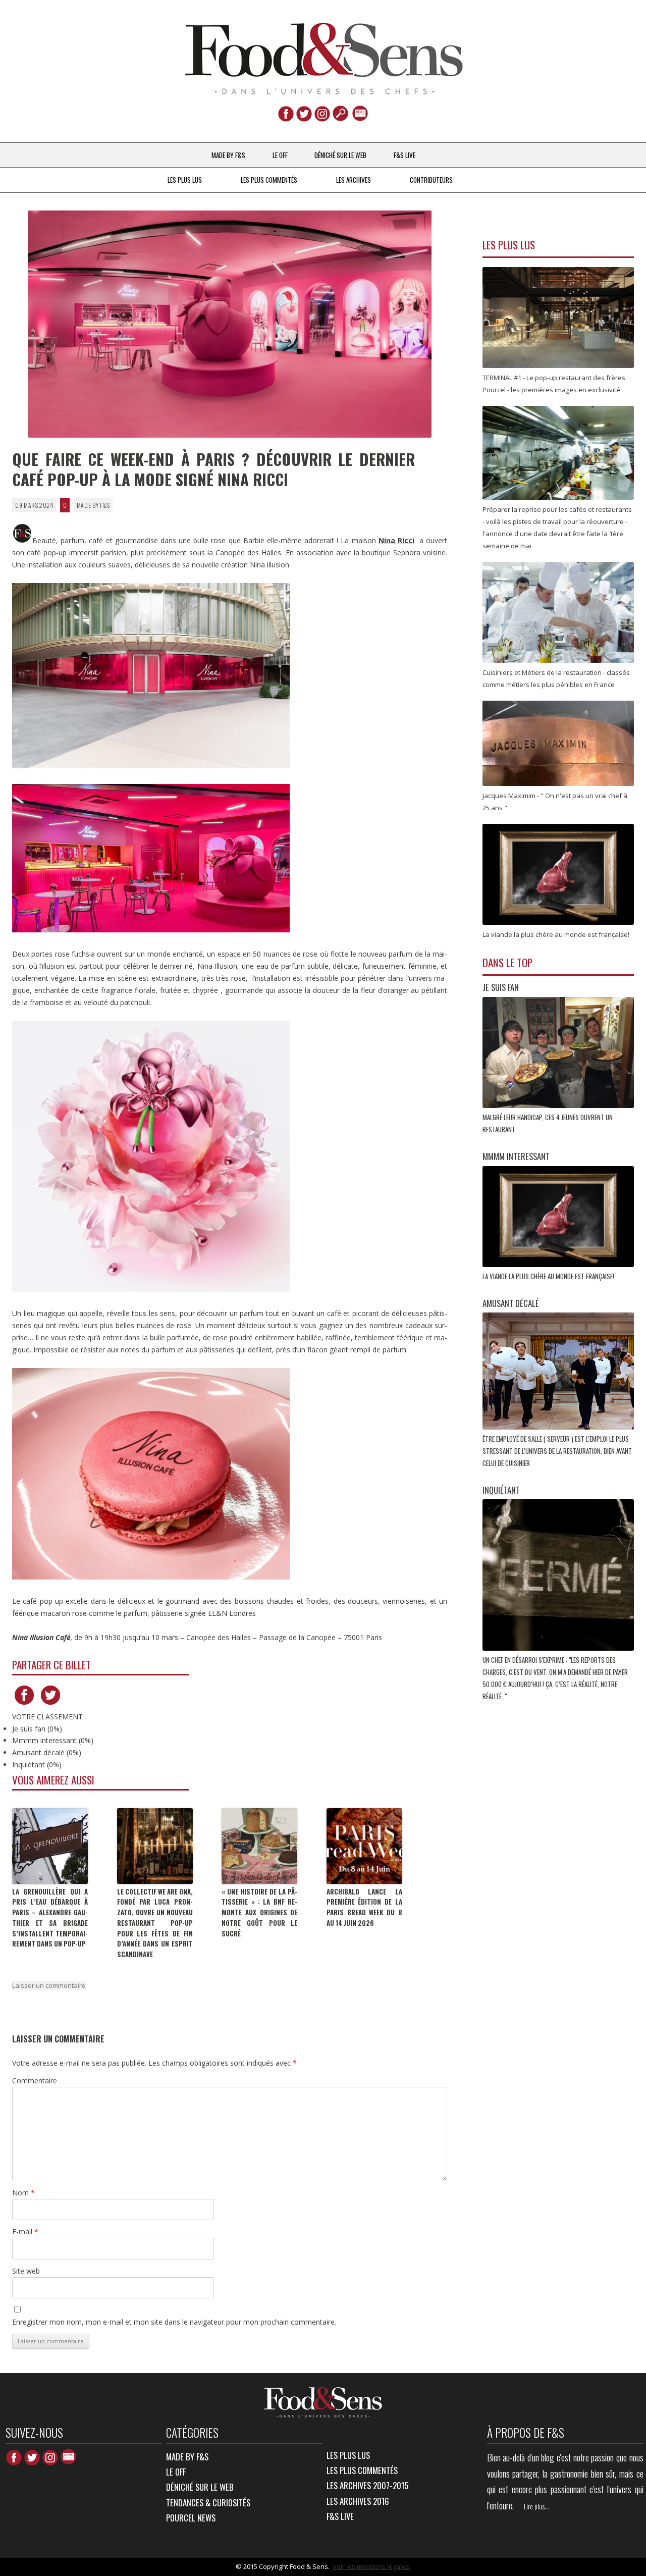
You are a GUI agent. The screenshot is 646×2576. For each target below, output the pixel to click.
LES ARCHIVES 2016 (358, 2501)
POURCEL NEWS (191, 2518)
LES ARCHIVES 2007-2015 (367, 2485)
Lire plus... (536, 2506)
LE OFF (280, 155)
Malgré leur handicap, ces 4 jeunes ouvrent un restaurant (548, 1123)
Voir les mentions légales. (372, 2566)
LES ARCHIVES (354, 180)
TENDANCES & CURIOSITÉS (208, 2503)
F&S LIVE (405, 155)
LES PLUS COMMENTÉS (269, 180)
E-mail (25, 2231)
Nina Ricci (396, 540)
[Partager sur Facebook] (24, 1704)
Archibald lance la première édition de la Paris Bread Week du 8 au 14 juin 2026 (364, 1907)
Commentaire (35, 2081)
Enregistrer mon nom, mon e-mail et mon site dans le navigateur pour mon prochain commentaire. (174, 2322)
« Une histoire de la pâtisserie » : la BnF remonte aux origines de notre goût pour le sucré (259, 1912)
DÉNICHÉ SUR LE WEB (340, 155)
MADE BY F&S (228, 155)
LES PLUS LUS (185, 180)
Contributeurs (431, 180)
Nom (23, 2193)
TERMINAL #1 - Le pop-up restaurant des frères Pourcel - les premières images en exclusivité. (554, 384)
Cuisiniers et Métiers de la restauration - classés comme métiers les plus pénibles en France (556, 678)
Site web (26, 2271)
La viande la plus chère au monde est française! (549, 1276)
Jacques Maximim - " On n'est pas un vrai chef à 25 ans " (555, 802)
